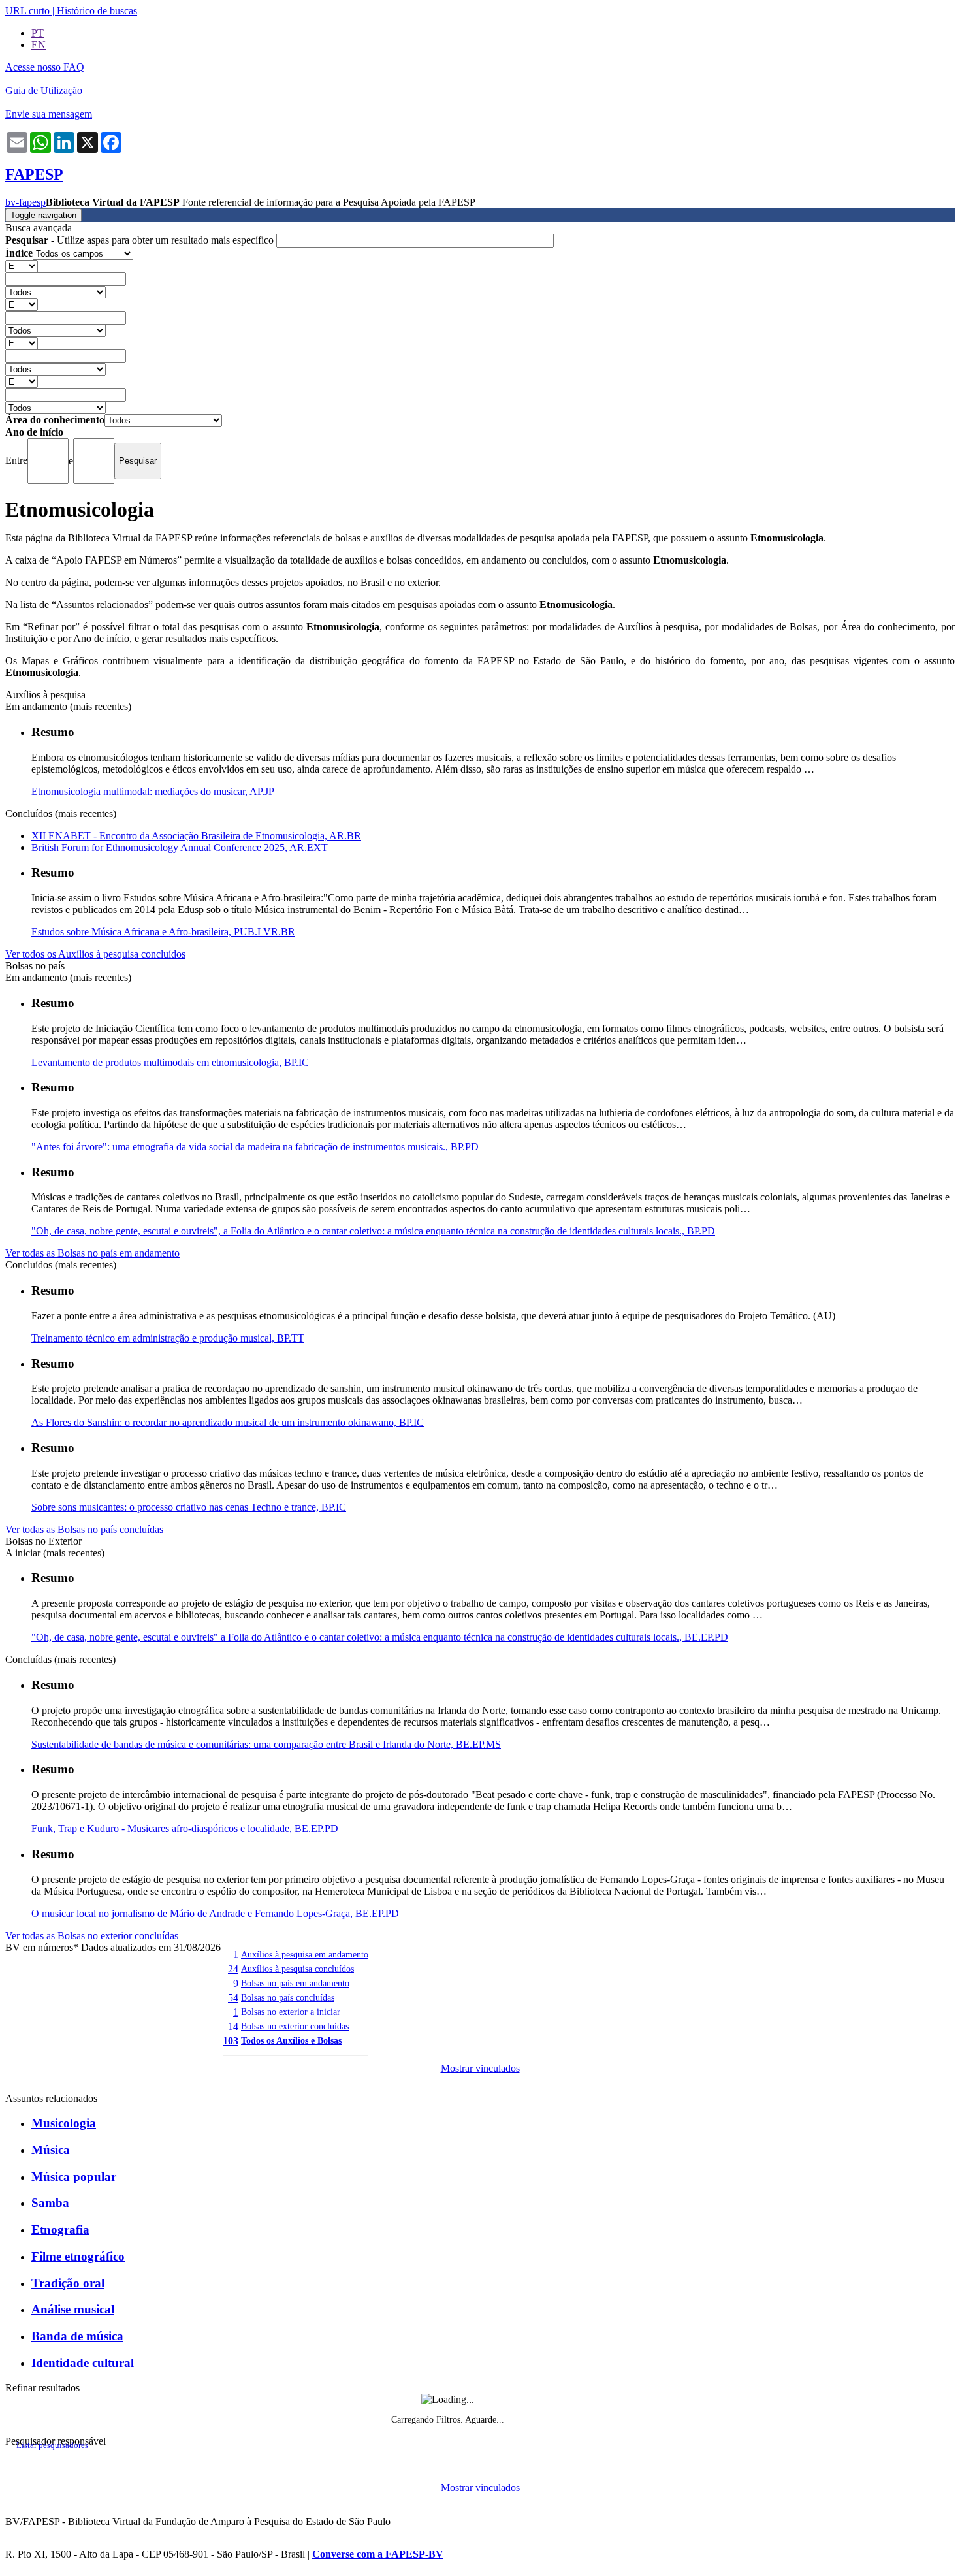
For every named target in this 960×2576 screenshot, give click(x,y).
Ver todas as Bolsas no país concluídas (84, 1529)
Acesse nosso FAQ (45, 67)
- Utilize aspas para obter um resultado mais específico (141, 240)
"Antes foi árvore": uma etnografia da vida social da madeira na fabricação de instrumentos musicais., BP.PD (255, 1147)
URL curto (27, 11)
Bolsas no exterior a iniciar (291, 2012)
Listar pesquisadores (52, 2445)
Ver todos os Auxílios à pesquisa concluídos (95, 954)
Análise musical (73, 2309)
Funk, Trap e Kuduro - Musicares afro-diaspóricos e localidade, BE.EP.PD (185, 1828)
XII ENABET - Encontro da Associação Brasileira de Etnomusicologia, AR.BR (196, 836)
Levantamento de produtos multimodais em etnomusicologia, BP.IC (170, 1062)
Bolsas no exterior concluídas (295, 2026)
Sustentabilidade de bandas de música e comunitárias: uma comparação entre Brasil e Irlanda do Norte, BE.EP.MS (266, 1744)
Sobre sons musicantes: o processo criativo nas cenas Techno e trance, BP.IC (189, 1507)
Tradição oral (68, 2283)
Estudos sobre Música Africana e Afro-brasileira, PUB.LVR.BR (163, 932)
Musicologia (64, 2123)
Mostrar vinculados (480, 2068)
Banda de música (77, 2336)
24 (233, 1969)
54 (233, 1998)
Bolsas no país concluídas (288, 1997)
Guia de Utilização (44, 90)
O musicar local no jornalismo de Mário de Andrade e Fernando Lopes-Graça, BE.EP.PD (215, 1913)
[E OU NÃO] (22, 266)
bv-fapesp (25, 202)
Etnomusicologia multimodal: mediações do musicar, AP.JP (153, 791)
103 (231, 2041)
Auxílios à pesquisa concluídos (297, 1969)
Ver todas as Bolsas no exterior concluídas (92, 1936)
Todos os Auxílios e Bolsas (291, 2040)
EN (39, 45)
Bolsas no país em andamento (295, 1983)
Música (51, 2150)
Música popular (74, 2177)
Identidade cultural (83, 2363)
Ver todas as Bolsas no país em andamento (92, 1253)
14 (233, 2026)
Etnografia (60, 2230)
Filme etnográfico (78, 2256)
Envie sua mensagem (49, 114)
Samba (50, 2203)
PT (38, 33)
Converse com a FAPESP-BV (378, 2554)
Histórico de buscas (97, 11)
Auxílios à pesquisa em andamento (305, 1954)
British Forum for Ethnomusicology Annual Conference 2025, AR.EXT (180, 847)
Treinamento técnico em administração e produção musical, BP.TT (168, 1338)
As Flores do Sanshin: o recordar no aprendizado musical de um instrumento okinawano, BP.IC (228, 1422)
